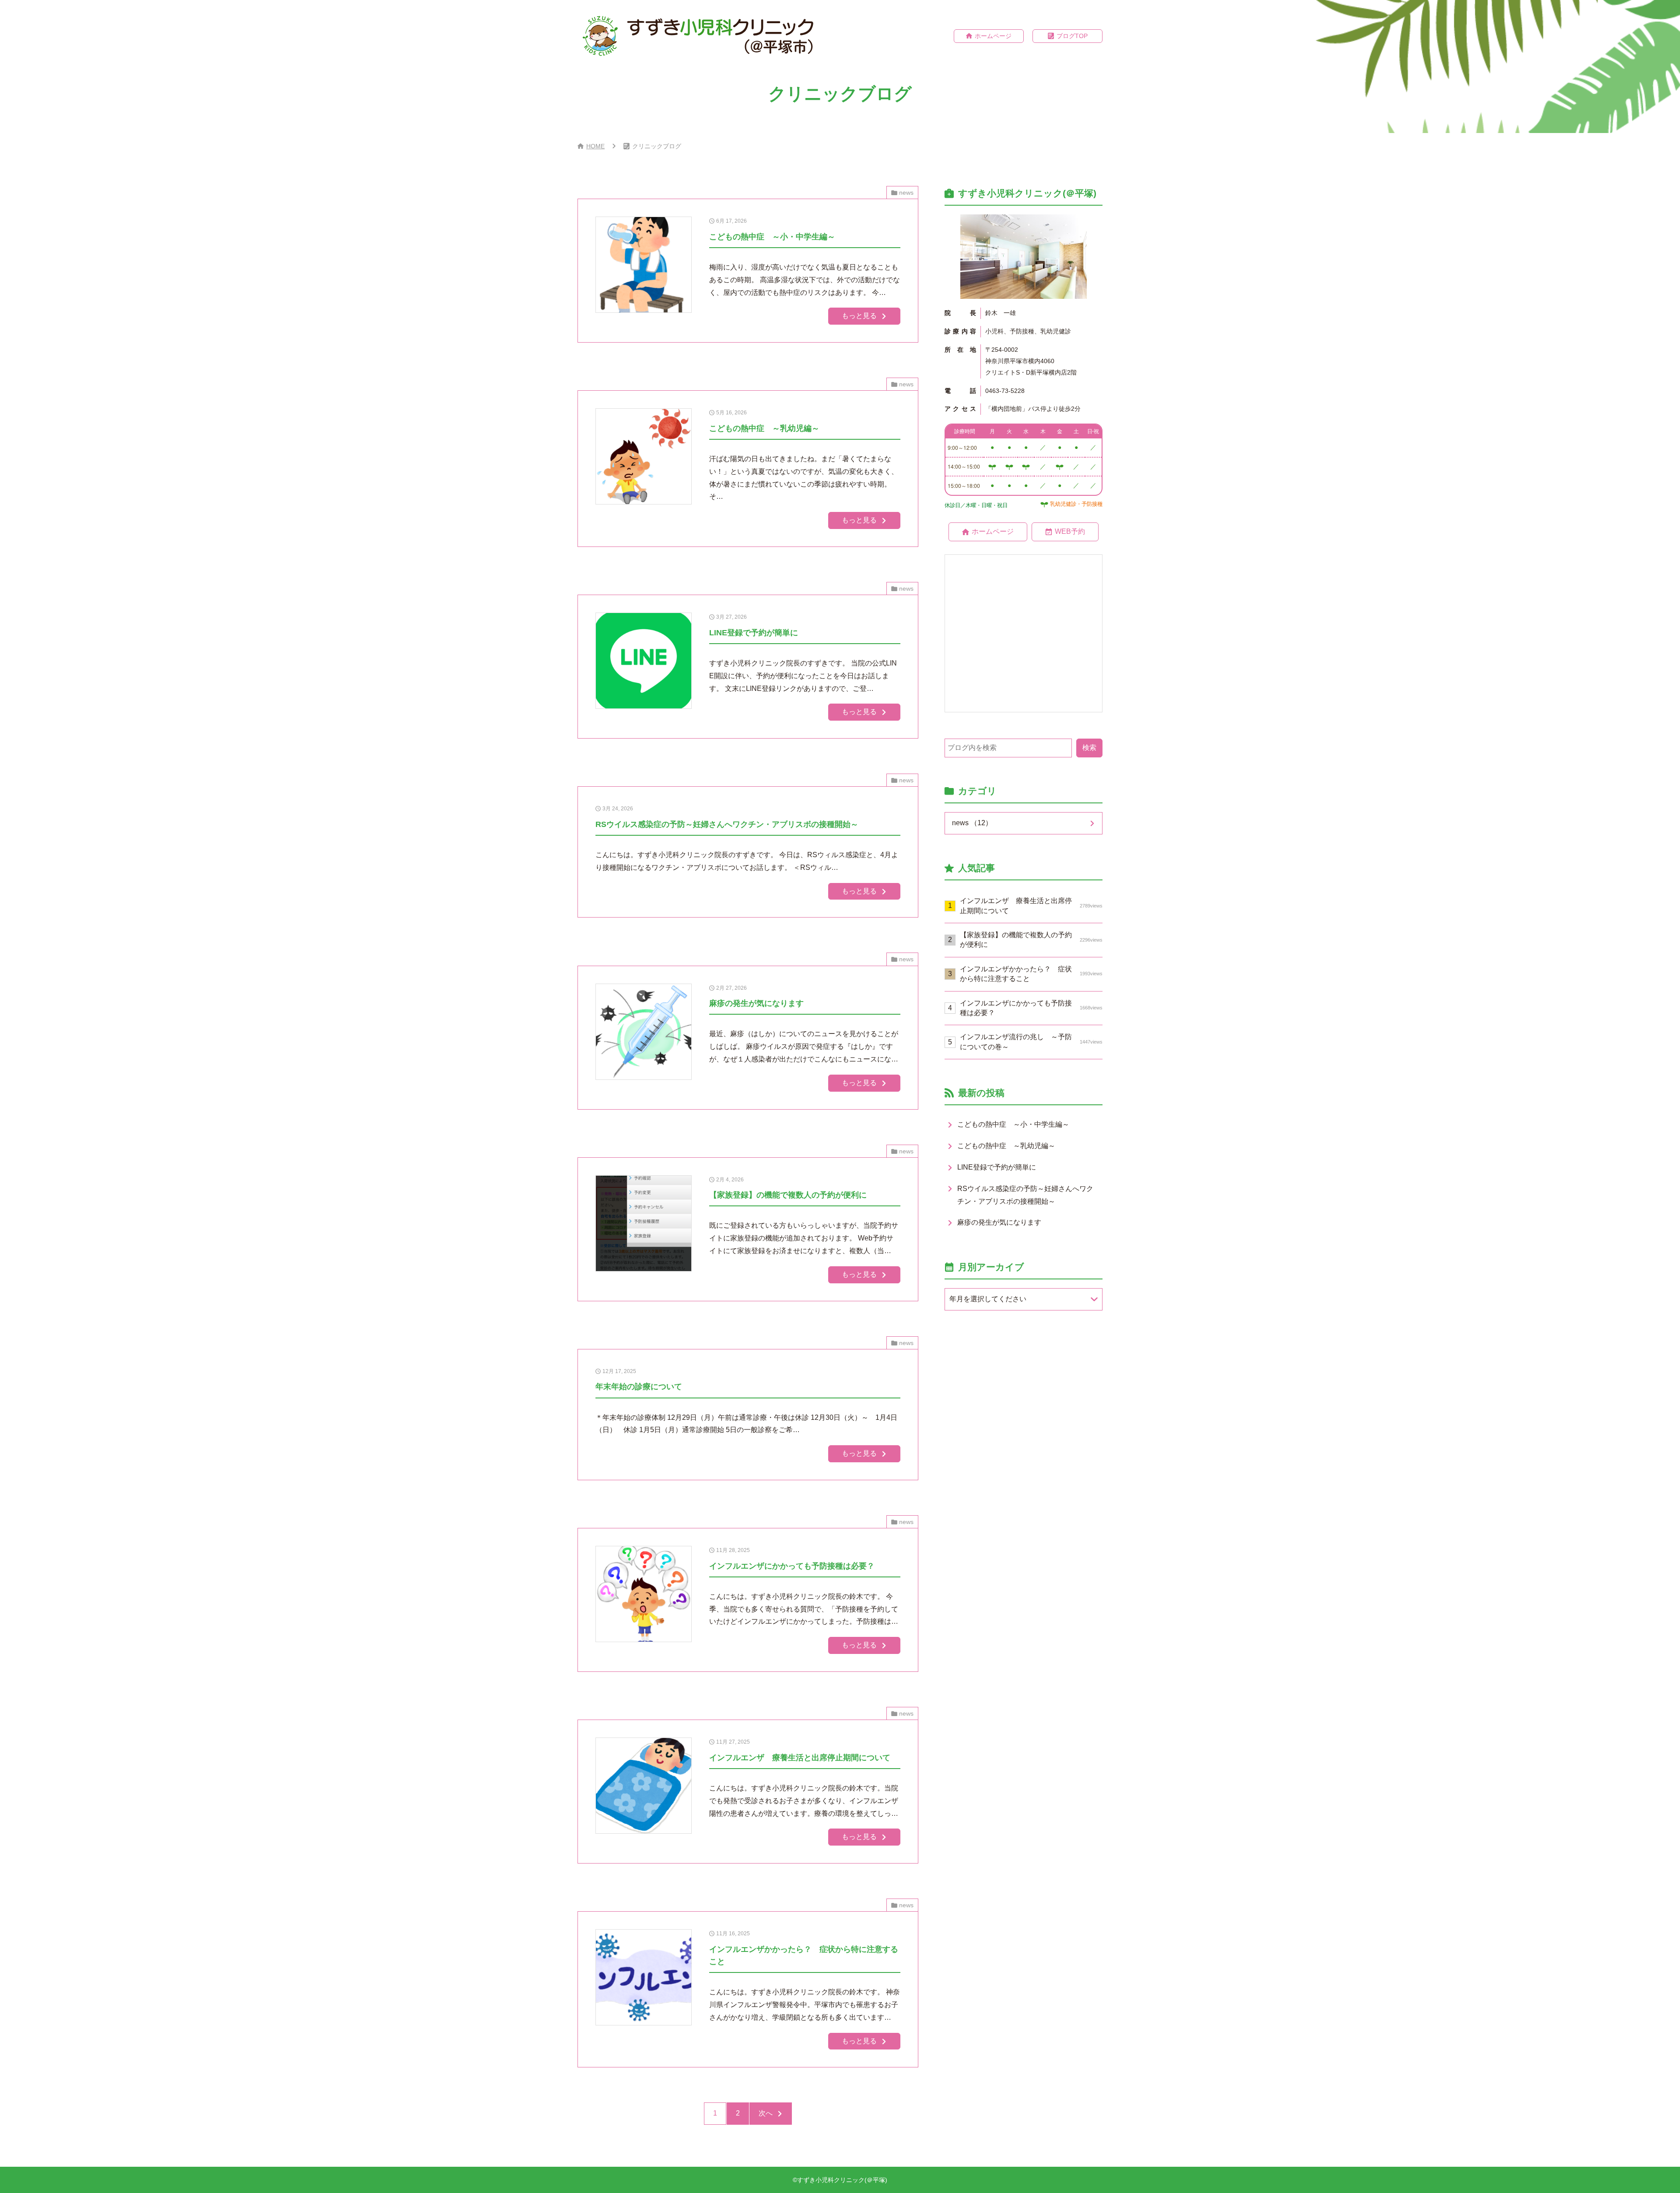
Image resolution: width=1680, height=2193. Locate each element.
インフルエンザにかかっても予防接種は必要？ (1031, 1008)
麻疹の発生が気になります (999, 1222)
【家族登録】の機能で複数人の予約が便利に (1031, 940)
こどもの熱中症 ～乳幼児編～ (1006, 1146)
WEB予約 (1070, 531)
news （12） (972, 823)
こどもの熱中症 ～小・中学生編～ (1013, 1124)
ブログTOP (1072, 36)
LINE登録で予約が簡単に (997, 1167)
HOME (595, 146)
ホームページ (993, 36)
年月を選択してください (988, 1299)
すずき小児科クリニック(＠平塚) (842, 2180)
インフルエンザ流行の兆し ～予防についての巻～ (1031, 1042)
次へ (766, 2113)
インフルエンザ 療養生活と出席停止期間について (1031, 906)
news (906, 193)
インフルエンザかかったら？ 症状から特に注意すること (1031, 974)
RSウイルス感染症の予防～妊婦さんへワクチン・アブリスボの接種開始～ (1025, 1195)
